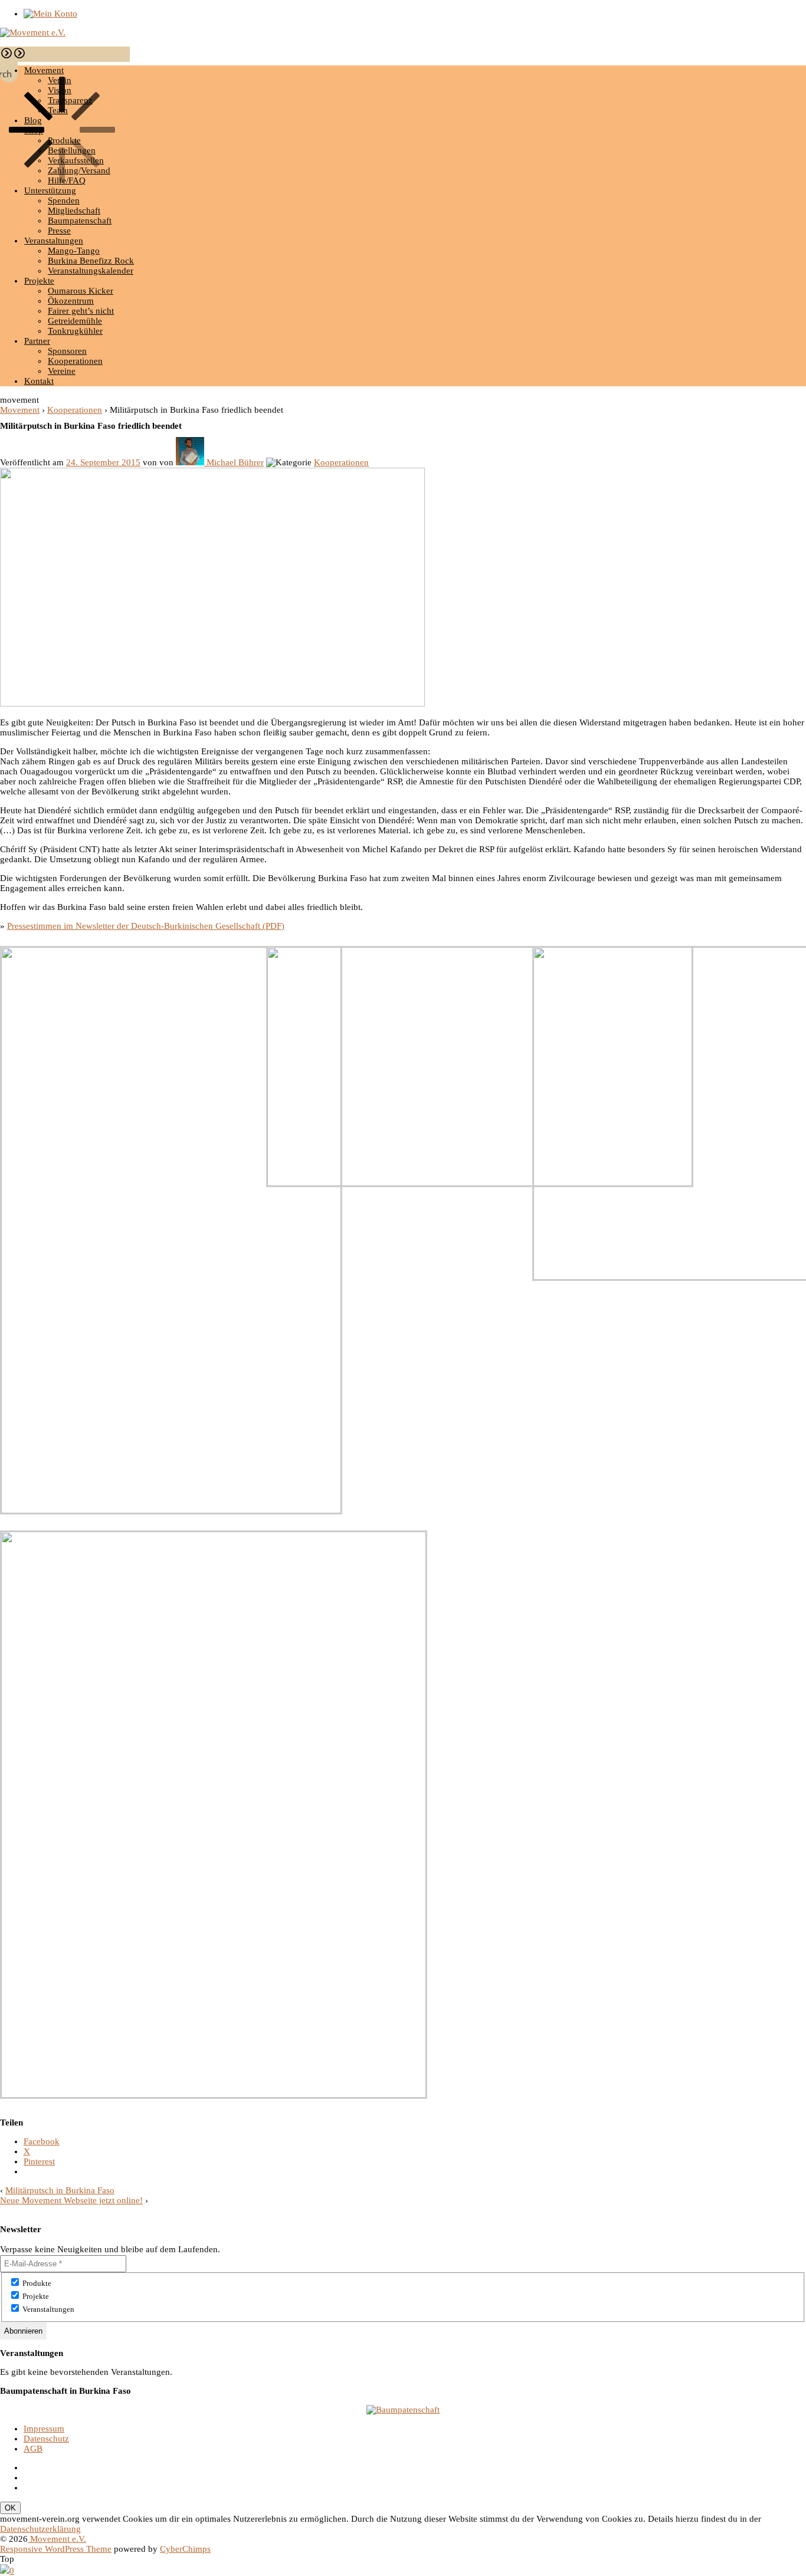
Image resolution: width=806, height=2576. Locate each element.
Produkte (36, 2283)
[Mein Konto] (50, 14)
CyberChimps (185, 2549)
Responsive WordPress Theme (56, 2549)
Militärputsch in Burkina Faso (60, 2190)
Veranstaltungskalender (91, 271)
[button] (6, 57)
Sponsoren (67, 351)
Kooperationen (75, 361)
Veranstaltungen (54, 241)
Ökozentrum (71, 301)
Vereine (62, 371)
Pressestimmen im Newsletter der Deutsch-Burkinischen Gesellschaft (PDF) (146, 926)
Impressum (44, 2429)
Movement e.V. (57, 2539)
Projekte (39, 281)
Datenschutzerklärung (40, 2529)
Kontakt (39, 381)
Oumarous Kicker (81, 291)
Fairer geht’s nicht (81, 311)
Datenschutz (46, 2439)
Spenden (64, 201)
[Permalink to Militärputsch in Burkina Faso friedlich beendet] (212, 704)
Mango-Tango (74, 251)
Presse (59, 231)
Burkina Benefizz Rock (91, 261)
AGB (33, 2449)
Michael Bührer (235, 462)
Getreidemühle (75, 321)
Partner (37, 341)
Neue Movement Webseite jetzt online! (71, 2200)
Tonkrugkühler (75, 331)
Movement (20, 410)
